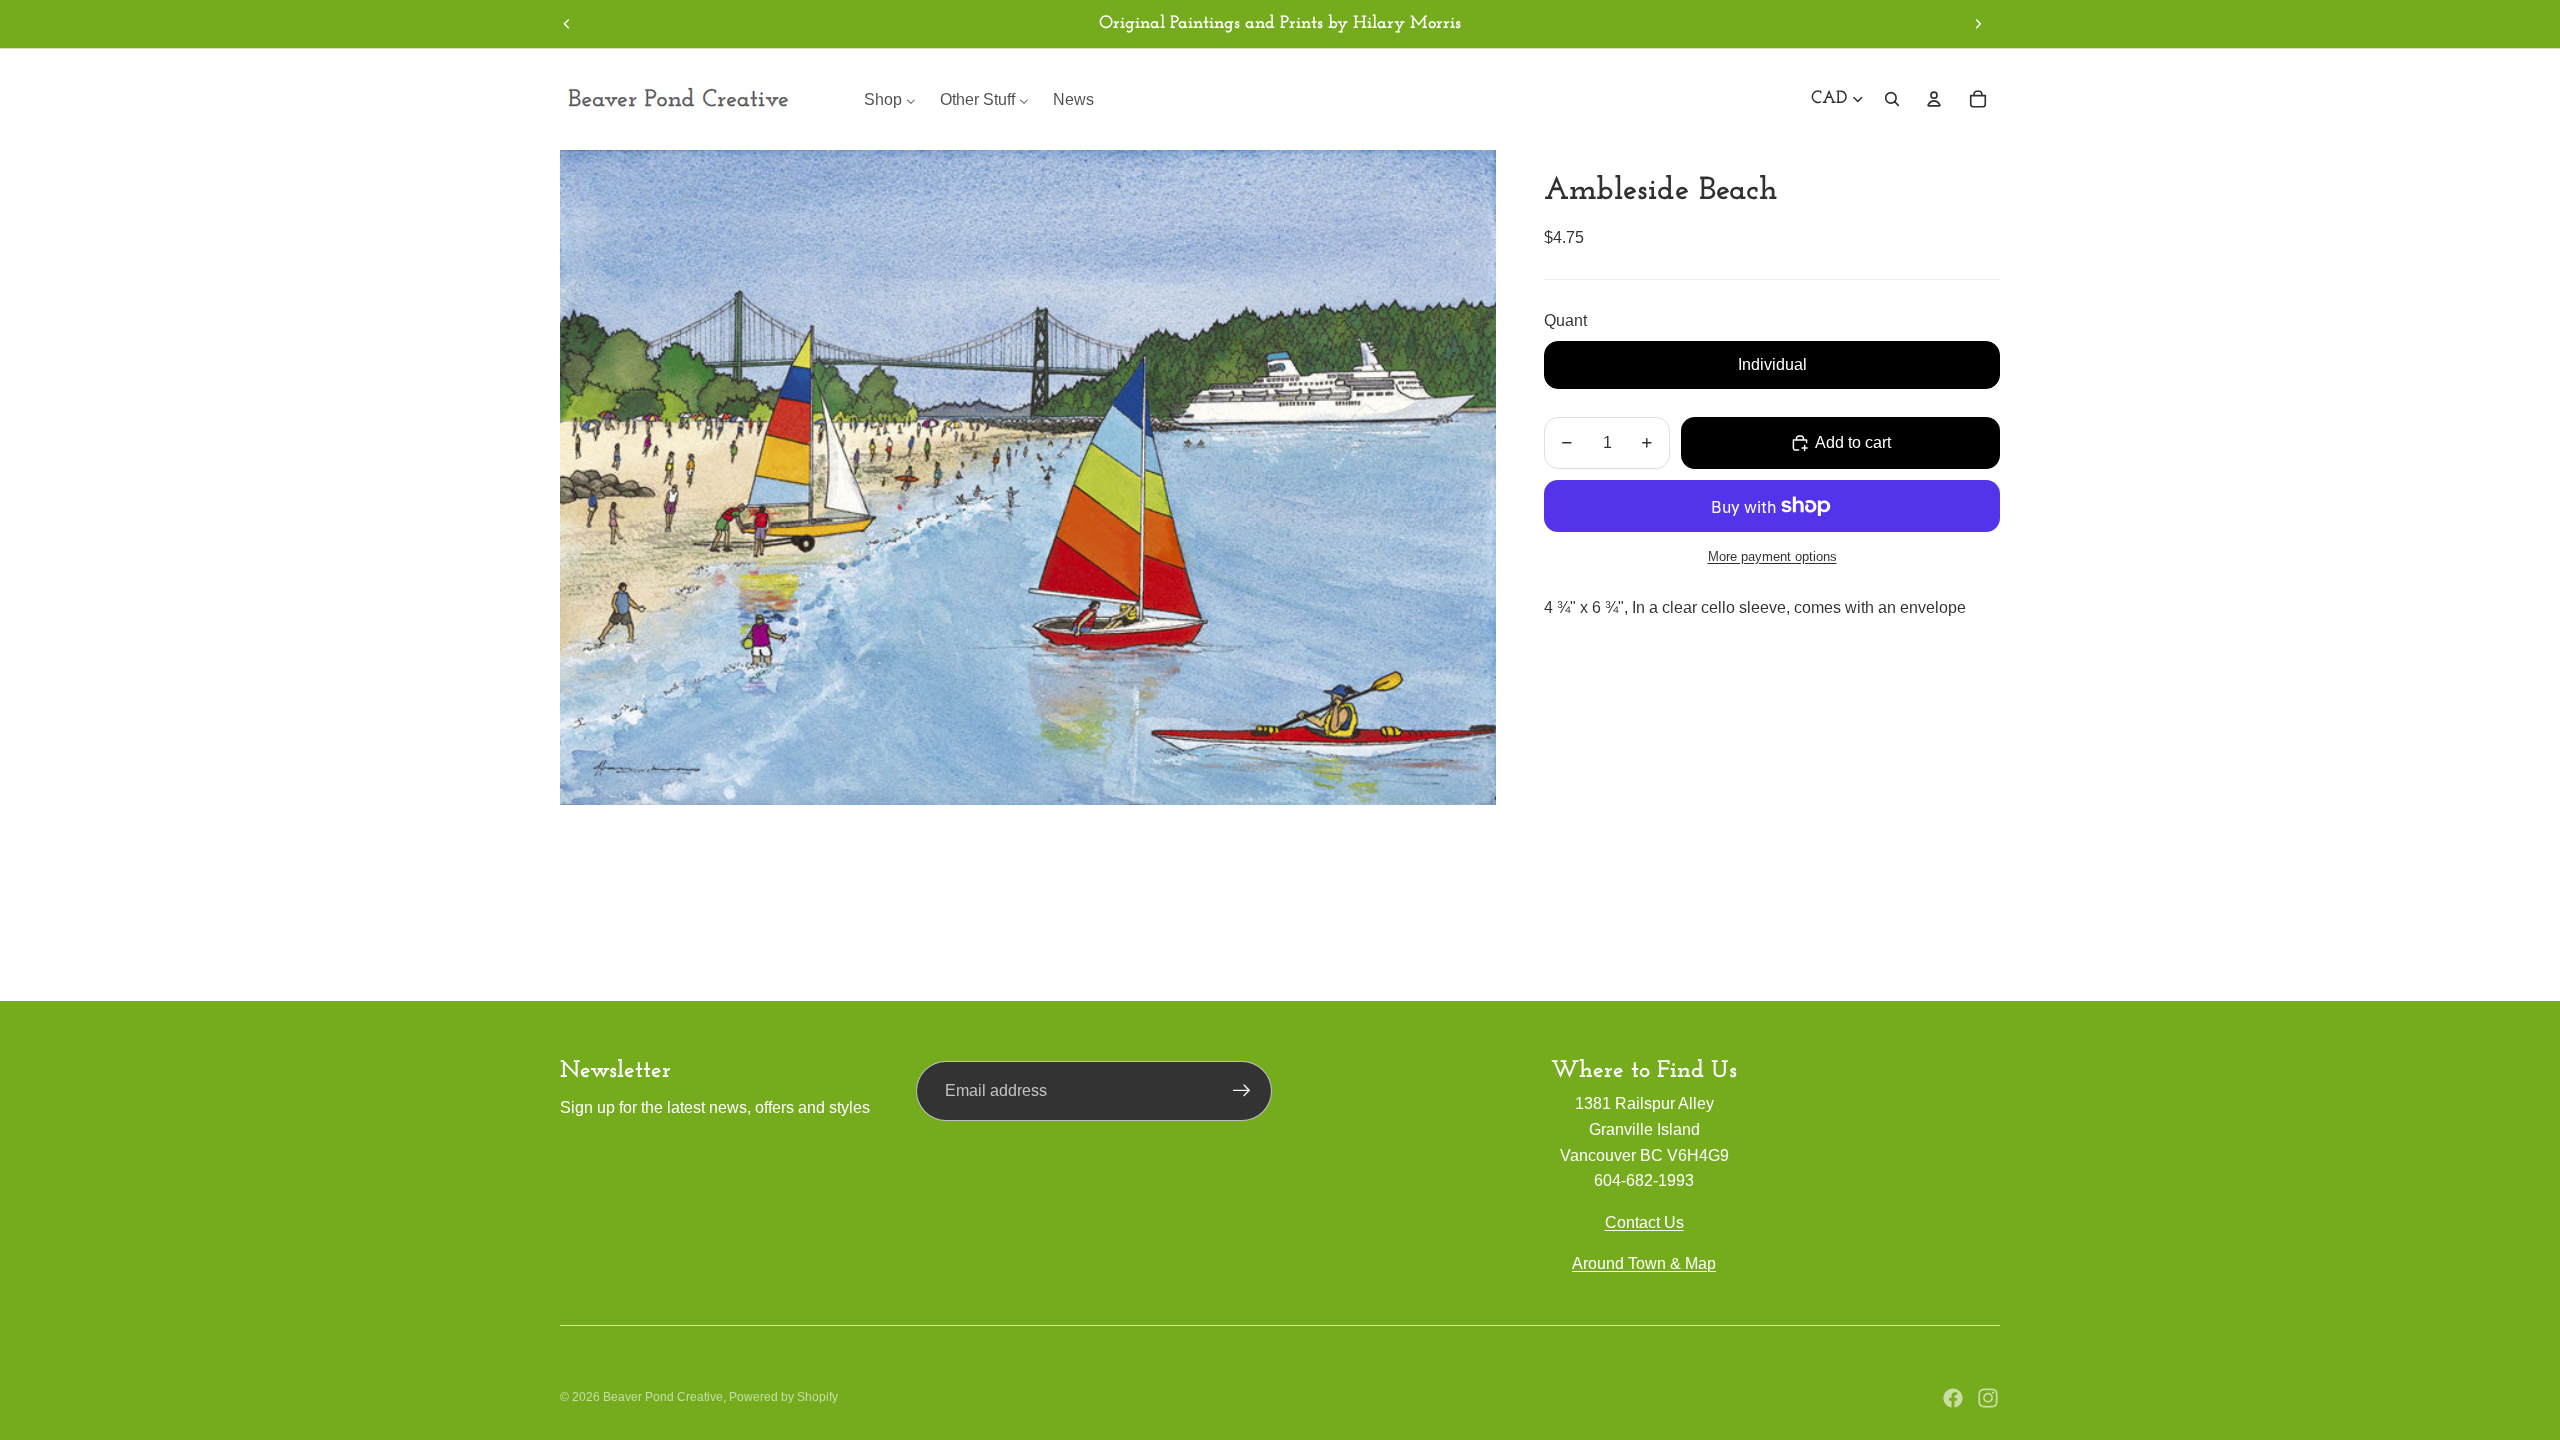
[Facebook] (1953, 1398)
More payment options (1772, 556)
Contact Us (1644, 1222)
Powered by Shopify (783, 1397)
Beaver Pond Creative (663, 1397)
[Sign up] (1242, 1091)
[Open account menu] (1934, 99)
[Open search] (1892, 99)
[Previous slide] (567, 24)
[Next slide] (1978, 24)
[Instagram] (1988, 1398)
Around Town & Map (1644, 1263)
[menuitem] (890, 99)
